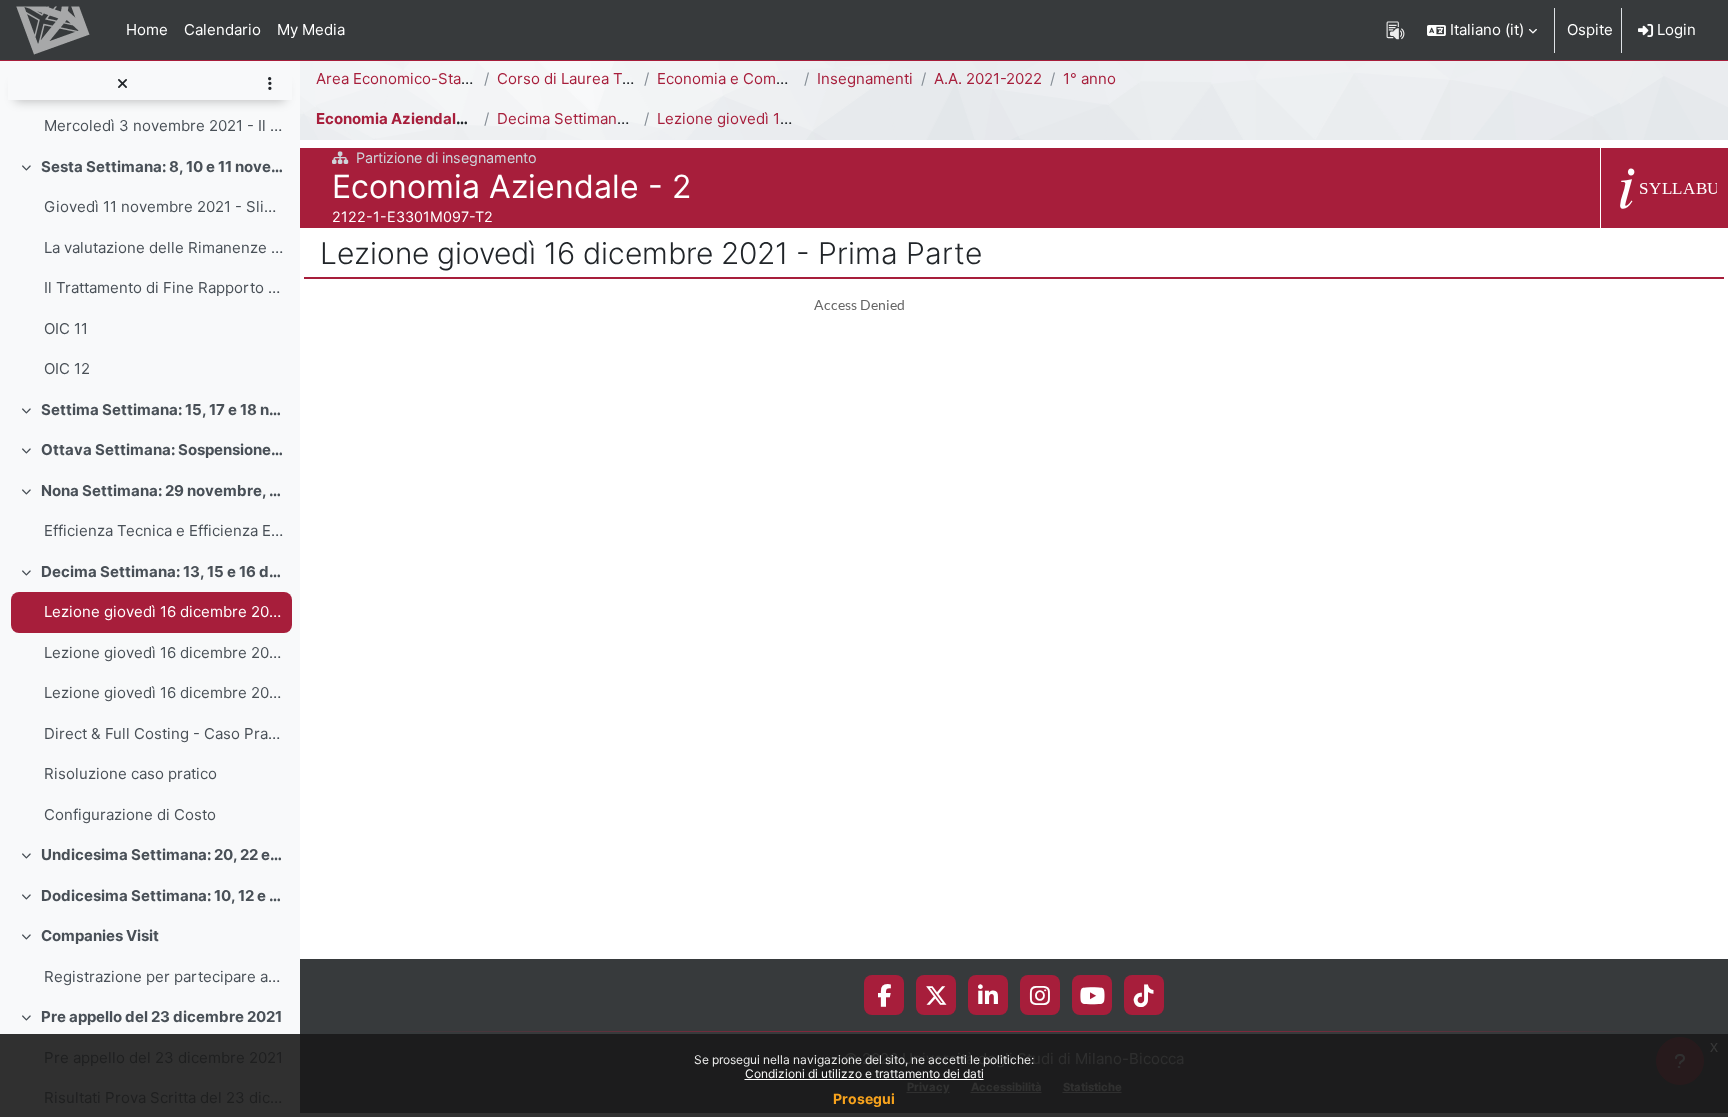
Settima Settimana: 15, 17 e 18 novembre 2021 (162, 409)
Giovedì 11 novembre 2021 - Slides (163, 206)
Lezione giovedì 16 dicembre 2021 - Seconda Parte (163, 652)
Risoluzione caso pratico (130, 773)
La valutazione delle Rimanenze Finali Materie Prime (163, 247)
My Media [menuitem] (311, 29)
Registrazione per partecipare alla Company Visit (163, 976)
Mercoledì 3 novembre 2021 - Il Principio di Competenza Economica (163, 125)
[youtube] (1092, 995)
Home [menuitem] (147, 29)
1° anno (1089, 78)
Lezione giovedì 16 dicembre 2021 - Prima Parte (163, 611)
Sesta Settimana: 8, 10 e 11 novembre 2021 (162, 166)
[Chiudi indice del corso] (122, 84)
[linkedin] (988, 995)
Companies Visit (100, 935)
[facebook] (884, 995)
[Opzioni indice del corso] (269, 84)
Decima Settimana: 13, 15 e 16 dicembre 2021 (162, 571)
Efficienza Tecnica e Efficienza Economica (163, 530)
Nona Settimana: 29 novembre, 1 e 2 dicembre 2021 (162, 490)
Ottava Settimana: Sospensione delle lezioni (162, 449)
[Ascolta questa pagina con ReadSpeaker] (1395, 30)
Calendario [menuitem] (222, 29)
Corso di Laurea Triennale (588, 78)
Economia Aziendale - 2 (401, 118)
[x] (936, 995)
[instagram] (1040, 995)
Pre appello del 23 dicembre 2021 (161, 1016)
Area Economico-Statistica (409, 78)
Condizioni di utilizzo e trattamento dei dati (864, 1073)
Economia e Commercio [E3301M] (777, 78)
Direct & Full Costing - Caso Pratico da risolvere (163, 733)
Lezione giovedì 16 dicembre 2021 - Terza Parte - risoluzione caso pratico (163, 692)
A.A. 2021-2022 (988, 78)
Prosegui (864, 1098)
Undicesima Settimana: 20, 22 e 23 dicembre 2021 (162, 854)
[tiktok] (1144, 995)
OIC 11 (66, 328)
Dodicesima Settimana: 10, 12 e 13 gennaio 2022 (162, 895)
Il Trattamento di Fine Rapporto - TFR (163, 287)
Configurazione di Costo (130, 814)
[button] (1482, 30)
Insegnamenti (865, 78)
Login (1674, 29)
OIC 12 (67, 368)
